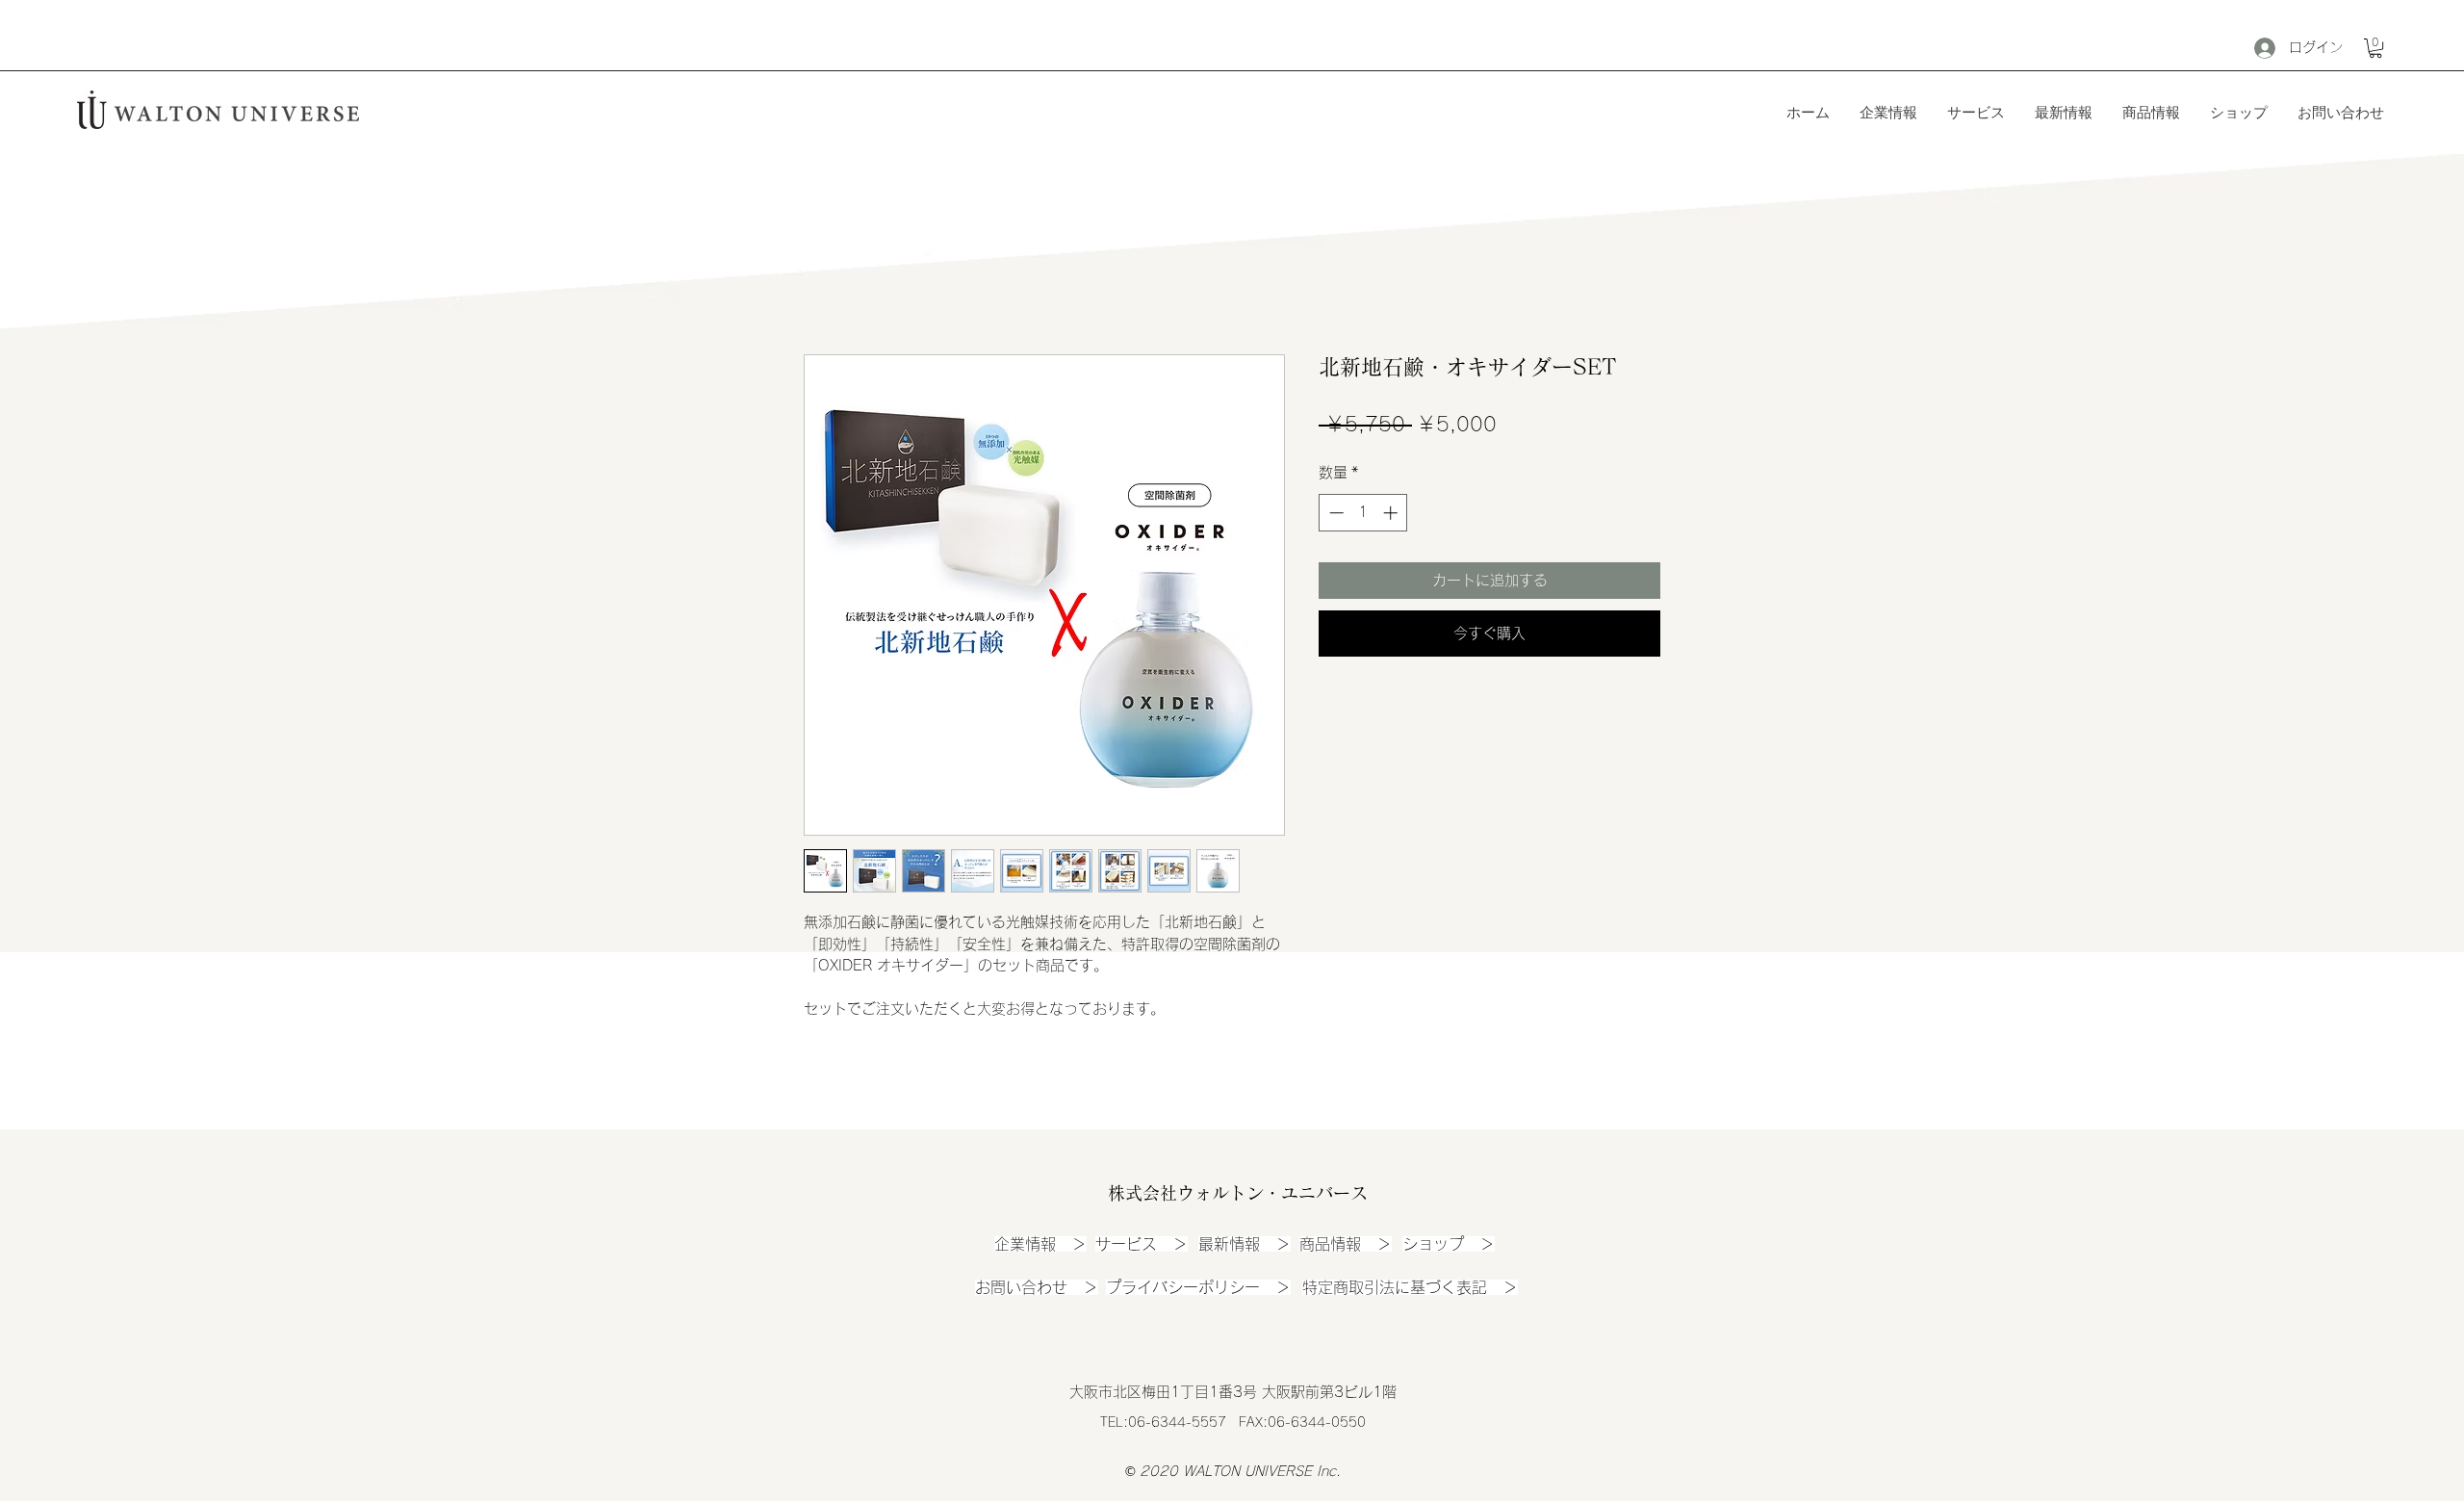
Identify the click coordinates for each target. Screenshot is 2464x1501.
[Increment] (1392, 513)
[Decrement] (1335, 513)
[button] (2375, 48)
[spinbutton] (1363, 513)
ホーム (827, 282)
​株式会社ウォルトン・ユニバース (1238, 1193)
